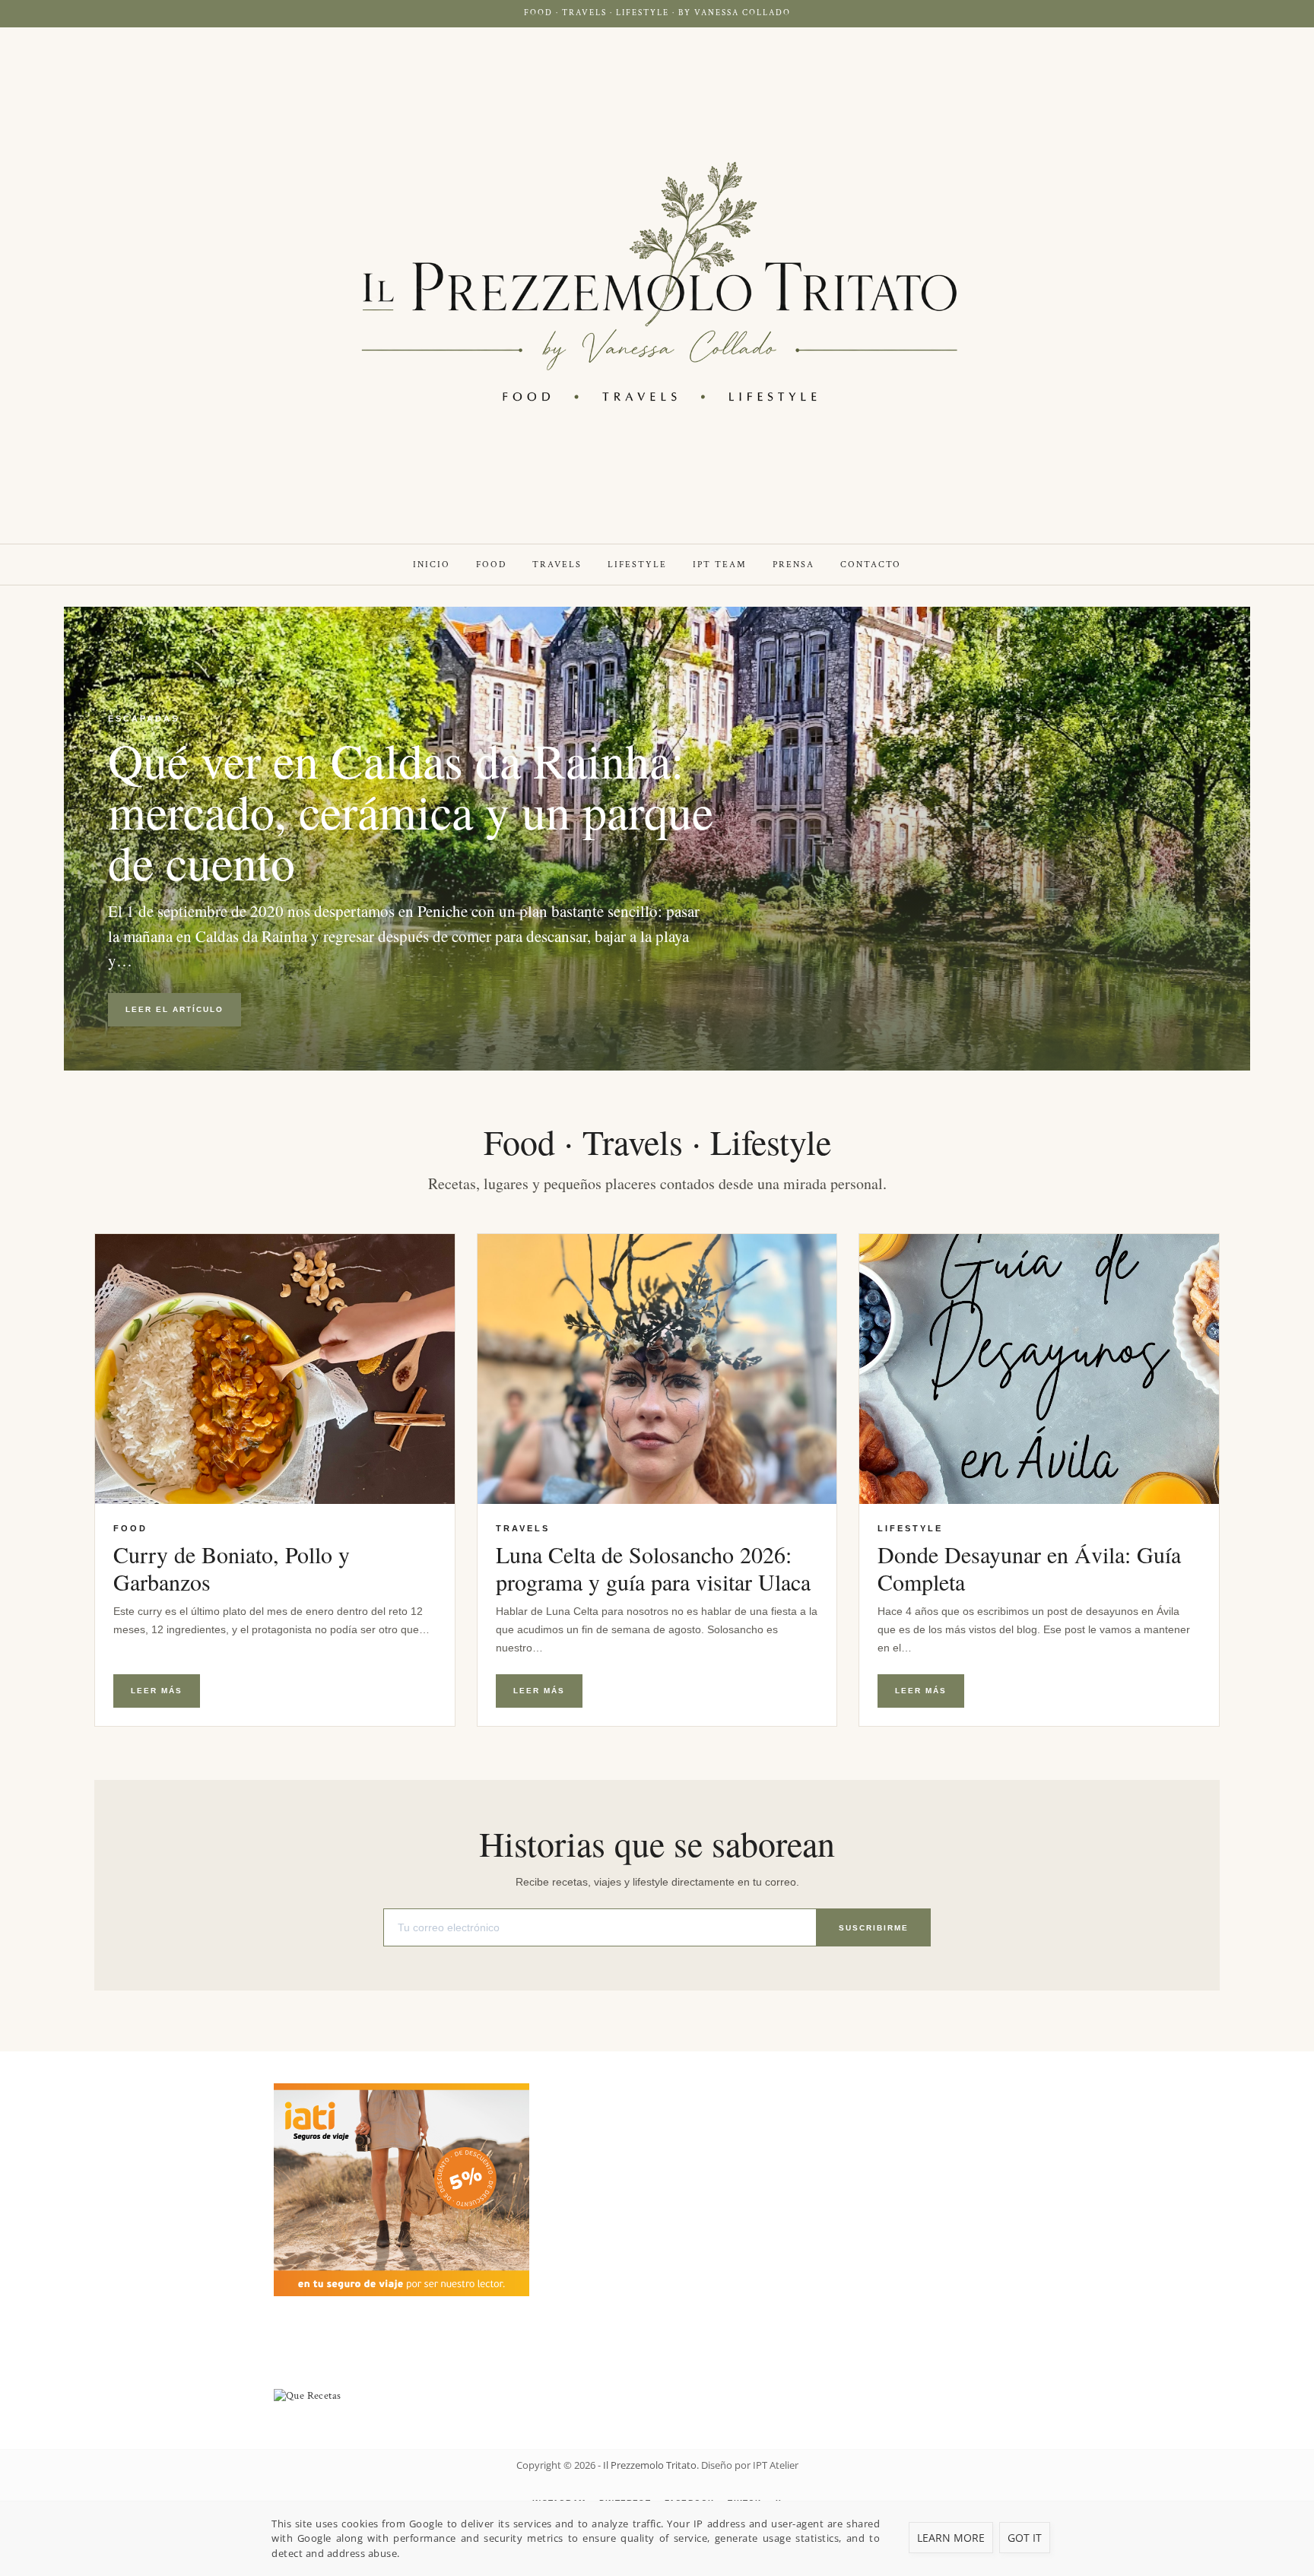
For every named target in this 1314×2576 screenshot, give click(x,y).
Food (491, 565)
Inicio (432, 565)
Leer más (157, 1691)
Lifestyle (637, 565)
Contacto (871, 565)
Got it (1025, 2538)
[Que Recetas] (657, 2396)
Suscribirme (874, 1928)
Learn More (951, 2538)
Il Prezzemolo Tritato (650, 2465)
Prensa (793, 565)
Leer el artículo (175, 1009)
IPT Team (720, 565)
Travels (557, 565)
